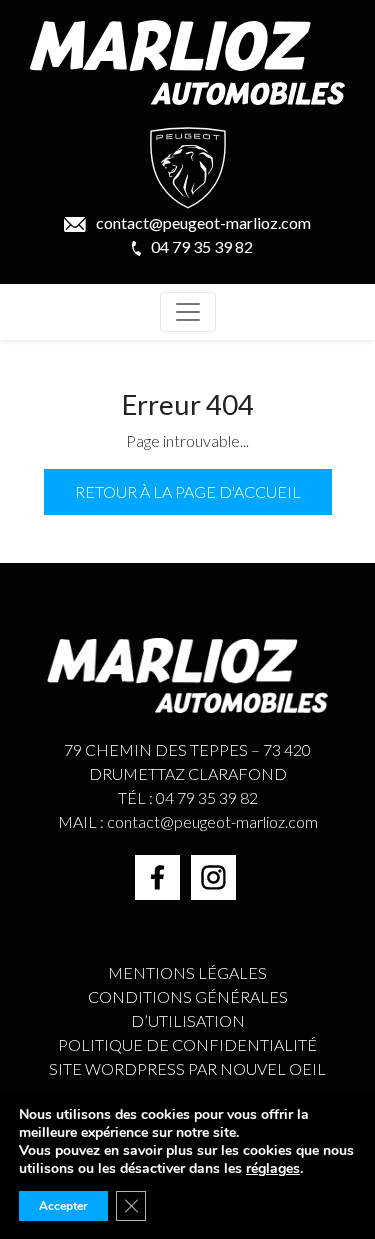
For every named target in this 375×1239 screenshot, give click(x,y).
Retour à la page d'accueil (188, 491)
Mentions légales (187, 972)
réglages (273, 1169)
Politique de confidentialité (187, 1044)
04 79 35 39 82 (202, 246)
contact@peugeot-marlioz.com (203, 222)
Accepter (63, 1206)
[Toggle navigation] (188, 312)
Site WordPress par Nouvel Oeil (187, 1068)
